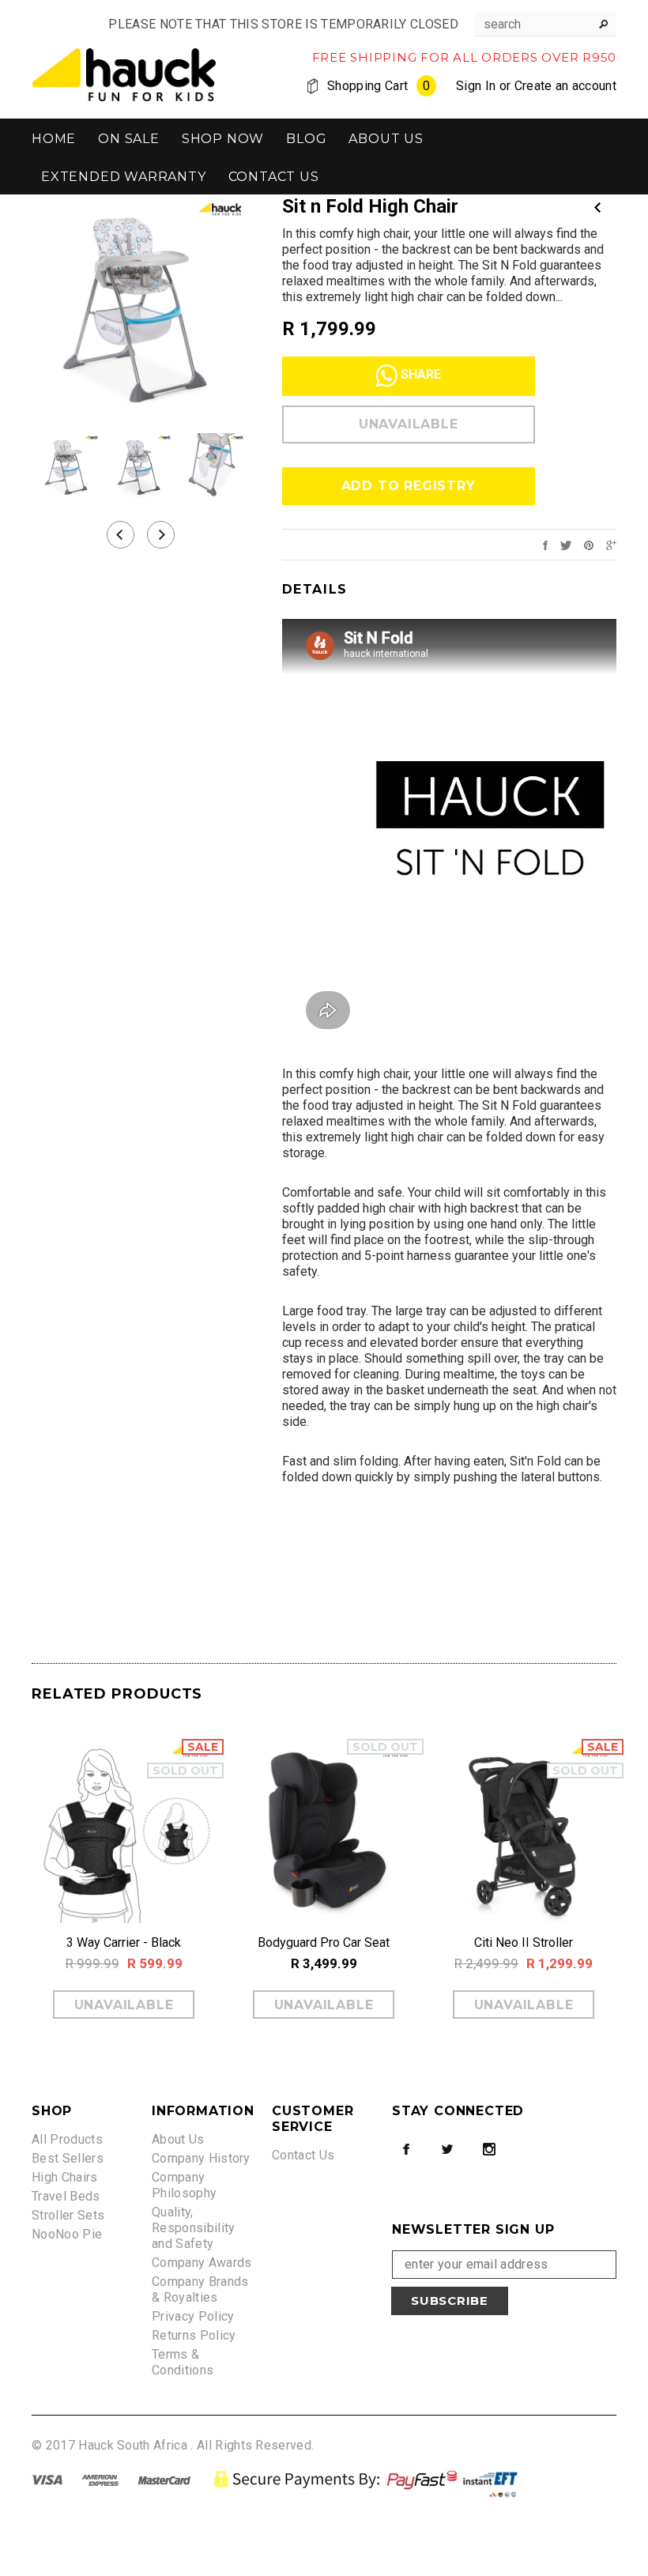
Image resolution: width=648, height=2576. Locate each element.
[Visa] (47, 2479)
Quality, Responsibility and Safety (193, 2228)
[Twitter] (566, 544)
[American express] (100, 2479)
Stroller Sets (68, 2215)
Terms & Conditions (183, 2362)
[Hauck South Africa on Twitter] (447, 2149)
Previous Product (597, 207)
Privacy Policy (193, 2316)
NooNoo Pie (67, 2234)
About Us (178, 2139)
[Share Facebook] (545, 544)
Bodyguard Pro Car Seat (324, 1942)
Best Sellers (68, 2158)
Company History (201, 2158)
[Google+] (611, 544)
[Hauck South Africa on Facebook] (406, 2149)
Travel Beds (66, 2196)
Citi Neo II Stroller (524, 1942)
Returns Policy (194, 2335)
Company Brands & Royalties (200, 2289)
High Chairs (65, 2177)
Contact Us (303, 2155)
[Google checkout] (368, 2479)
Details (315, 589)
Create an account (565, 86)
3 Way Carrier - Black (124, 1942)
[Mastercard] (164, 2479)
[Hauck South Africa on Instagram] (489, 2149)
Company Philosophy (184, 2185)
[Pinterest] (589, 544)
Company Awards (202, 2263)
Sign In (476, 86)
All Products (67, 2139)
